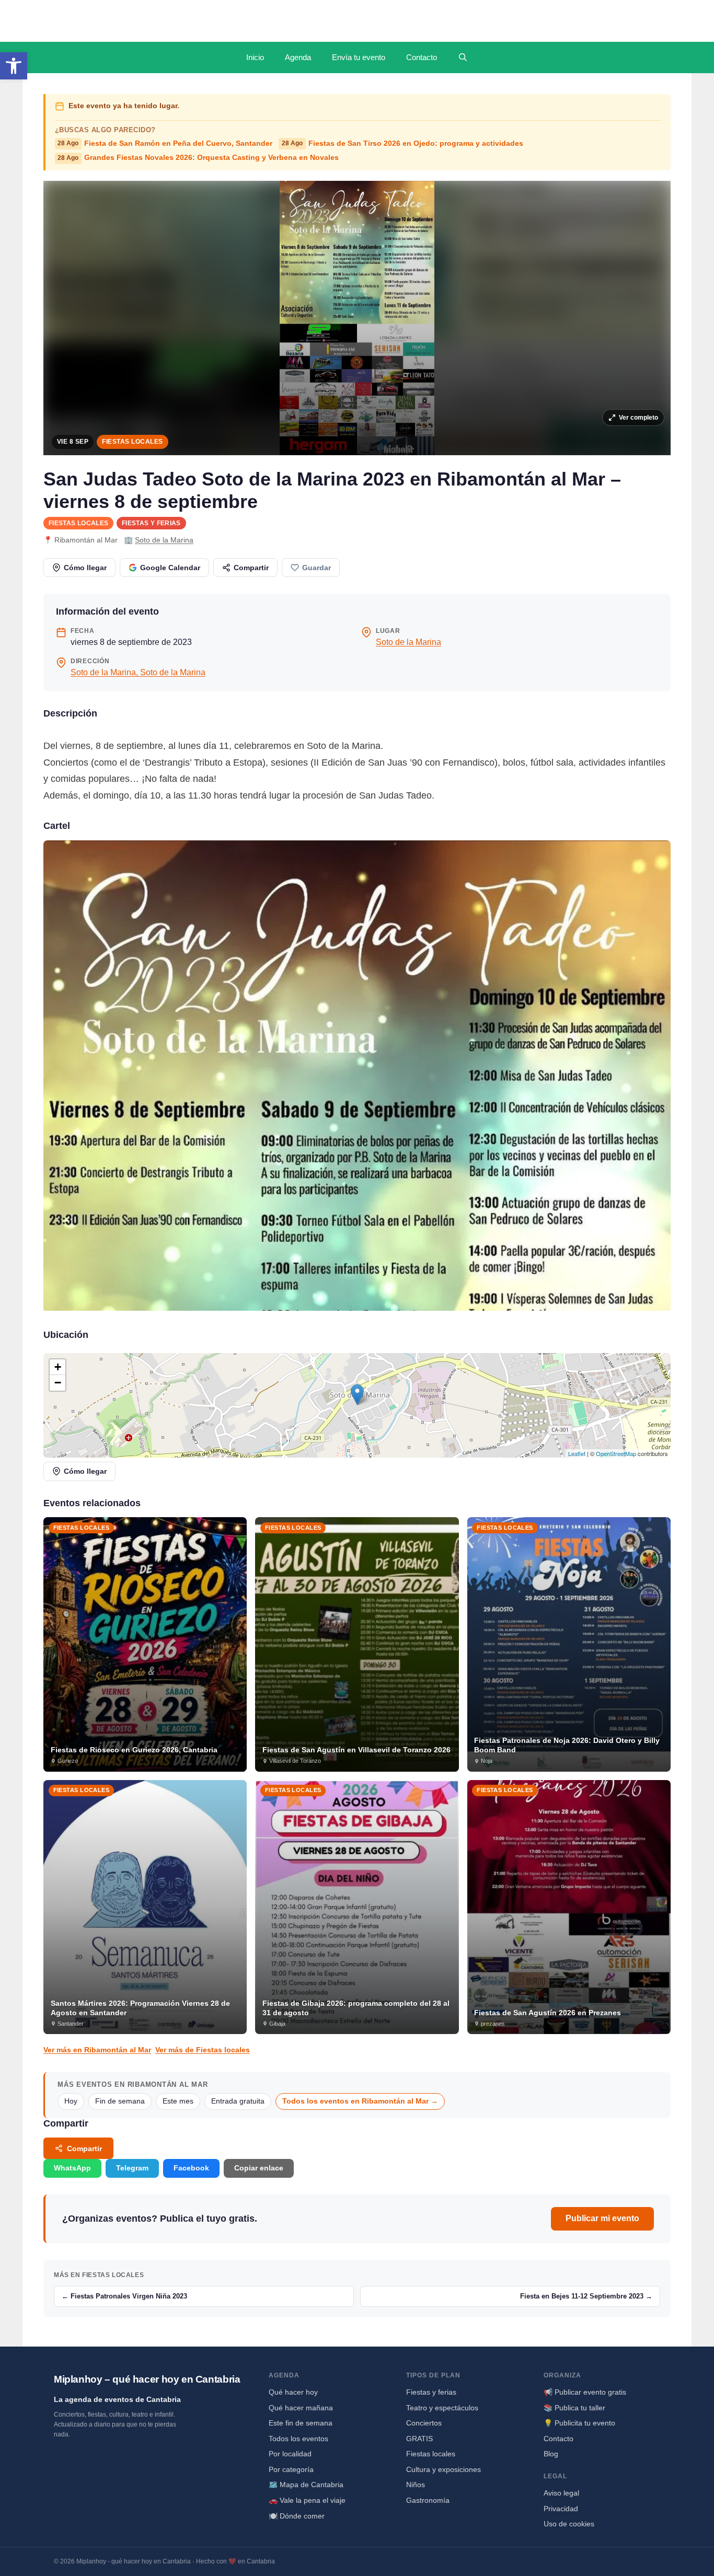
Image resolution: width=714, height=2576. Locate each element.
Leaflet (577, 1453)
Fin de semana (120, 2101)
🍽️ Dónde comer (297, 2516)
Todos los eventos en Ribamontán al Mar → (360, 2101)
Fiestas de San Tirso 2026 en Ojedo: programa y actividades (402, 143)
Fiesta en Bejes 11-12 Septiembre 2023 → (586, 2296)
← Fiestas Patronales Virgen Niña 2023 (124, 2296)
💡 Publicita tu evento (579, 2423)
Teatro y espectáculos (442, 2408)
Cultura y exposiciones (444, 2469)
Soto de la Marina (164, 540)
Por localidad (290, 2454)
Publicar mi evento (602, 2218)
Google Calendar (170, 568)
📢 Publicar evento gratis (585, 2392)
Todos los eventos (298, 2439)
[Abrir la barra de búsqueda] (463, 57)
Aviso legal (561, 2493)
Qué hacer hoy (293, 2392)
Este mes (178, 2101)
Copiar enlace (259, 2168)
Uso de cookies (569, 2524)
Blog (551, 2454)
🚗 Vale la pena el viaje (307, 2500)
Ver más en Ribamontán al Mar (97, 2050)
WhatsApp (72, 2168)
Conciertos (424, 2423)
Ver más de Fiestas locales (203, 2050)
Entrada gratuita (238, 2101)
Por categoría (291, 2469)
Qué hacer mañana (301, 2408)
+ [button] (58, 1367)
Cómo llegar (85, 568)
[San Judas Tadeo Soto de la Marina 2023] (357, 1076)
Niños (416, 2485)
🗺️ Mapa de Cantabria (306, 2485)
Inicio (255, 57)
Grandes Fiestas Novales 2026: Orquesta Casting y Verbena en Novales (198, 158)
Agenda (298, 57)
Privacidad (561, 2509)
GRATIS (419, 2439)
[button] (14, 66)
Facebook (191, 2168)
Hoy (71, 2101)
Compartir (251, 568)
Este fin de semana (301, 2423)
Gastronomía (428, 2500)
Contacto (422, 57)
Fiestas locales (132, 442)
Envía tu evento (359, 57)
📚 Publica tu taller (574, 2408)
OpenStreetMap (616, 1453)
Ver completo (638, 418)
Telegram (132, 2168)
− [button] (58, 1383)
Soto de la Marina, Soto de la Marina (138, 672)
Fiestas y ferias (151, 523)
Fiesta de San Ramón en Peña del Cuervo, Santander (165, 143)
